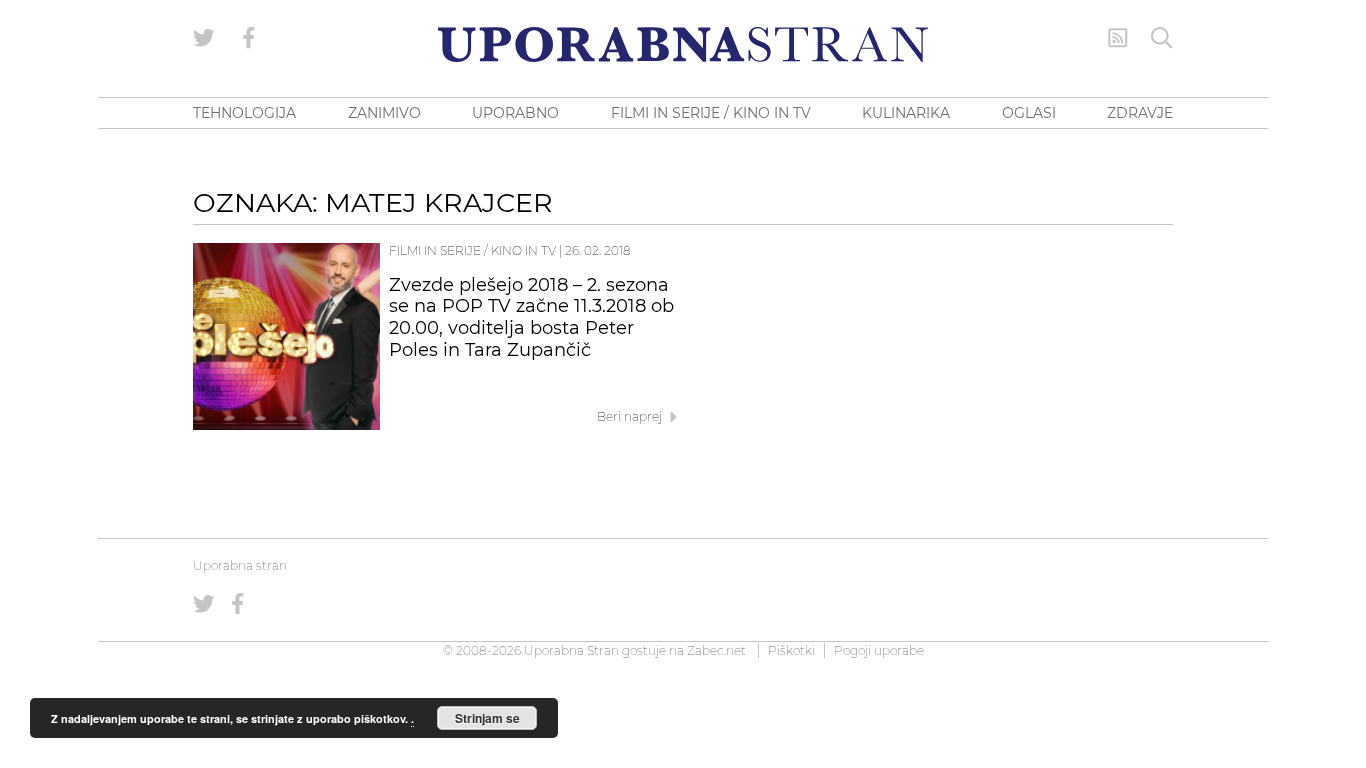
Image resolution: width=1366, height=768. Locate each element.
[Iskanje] (1162, 38)
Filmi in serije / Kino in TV (472, 250)
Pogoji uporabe (879, 650)
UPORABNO (515, 113)
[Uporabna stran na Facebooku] (249, 38)
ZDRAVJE (1140, 113)
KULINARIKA (906, 113)
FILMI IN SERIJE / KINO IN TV (711, 113)
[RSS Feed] (1118, 38)
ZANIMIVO (384, 113)
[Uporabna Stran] (683, 44)
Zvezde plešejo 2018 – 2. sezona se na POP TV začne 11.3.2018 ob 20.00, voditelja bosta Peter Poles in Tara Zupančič (531, 317)
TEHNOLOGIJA (244, 113)
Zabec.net (716, 650)
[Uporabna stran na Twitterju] (204, 38)
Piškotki (791, 650)
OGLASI (1029, 113)
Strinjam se (487, 718)
